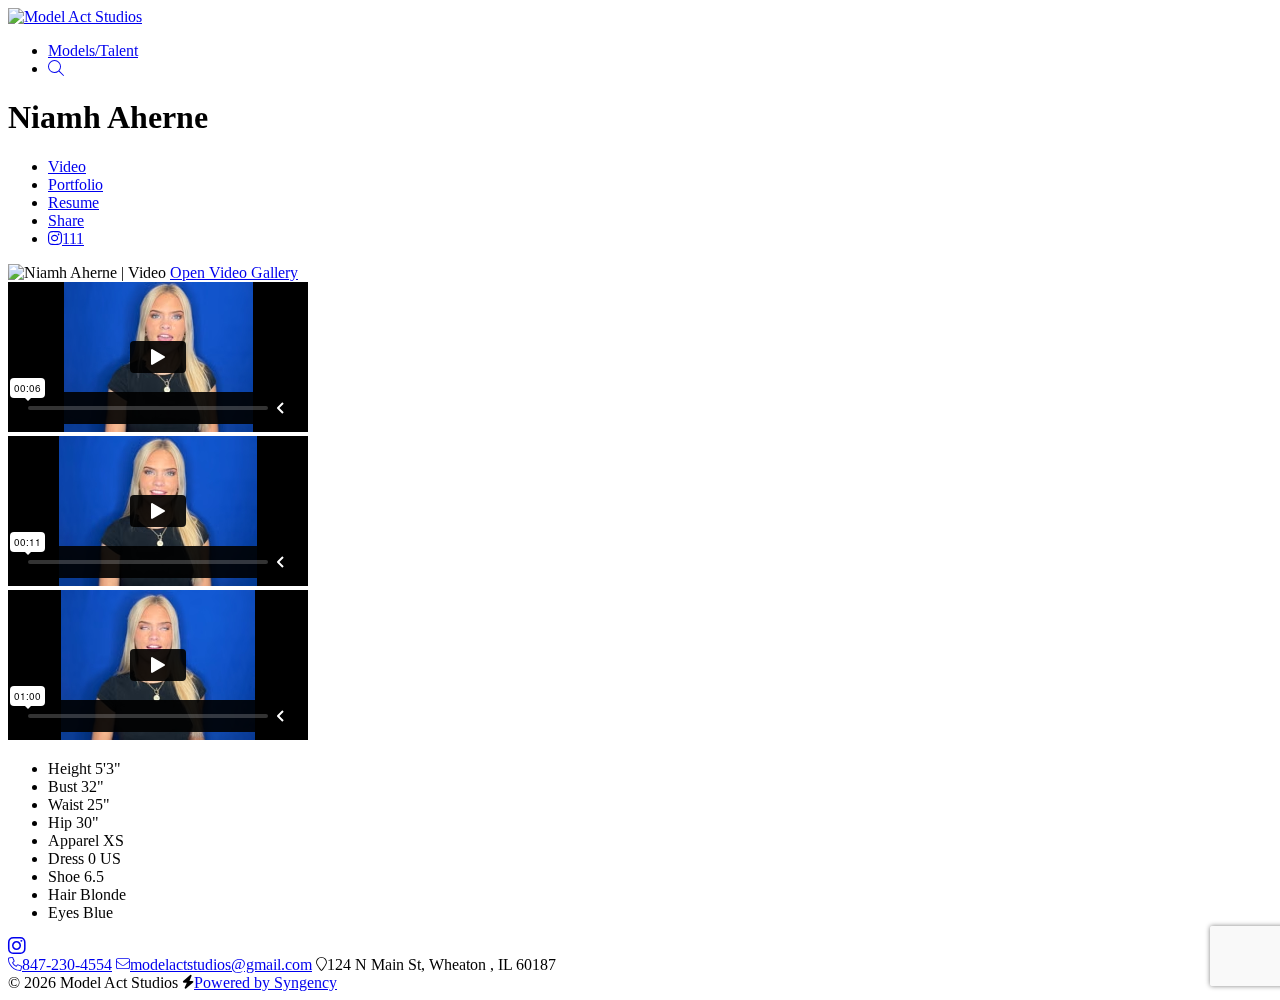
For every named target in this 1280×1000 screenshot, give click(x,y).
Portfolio (75, 184)
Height (69, 768)
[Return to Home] (75, 16)
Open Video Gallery (234, 272)
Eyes (63, 912)
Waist (65, 804)
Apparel (73, 840)
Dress (66, 858)
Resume (73, 202)
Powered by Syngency (265, 982)
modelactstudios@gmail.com (221, 964)
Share (66, 220)
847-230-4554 (67, 964)
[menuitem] (93, 50)
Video (67, 166)
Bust (62, 786)
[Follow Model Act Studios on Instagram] (17, 946)
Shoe (64, 876)
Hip (60, 822)
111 (73, 238)
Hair (62, 894)
